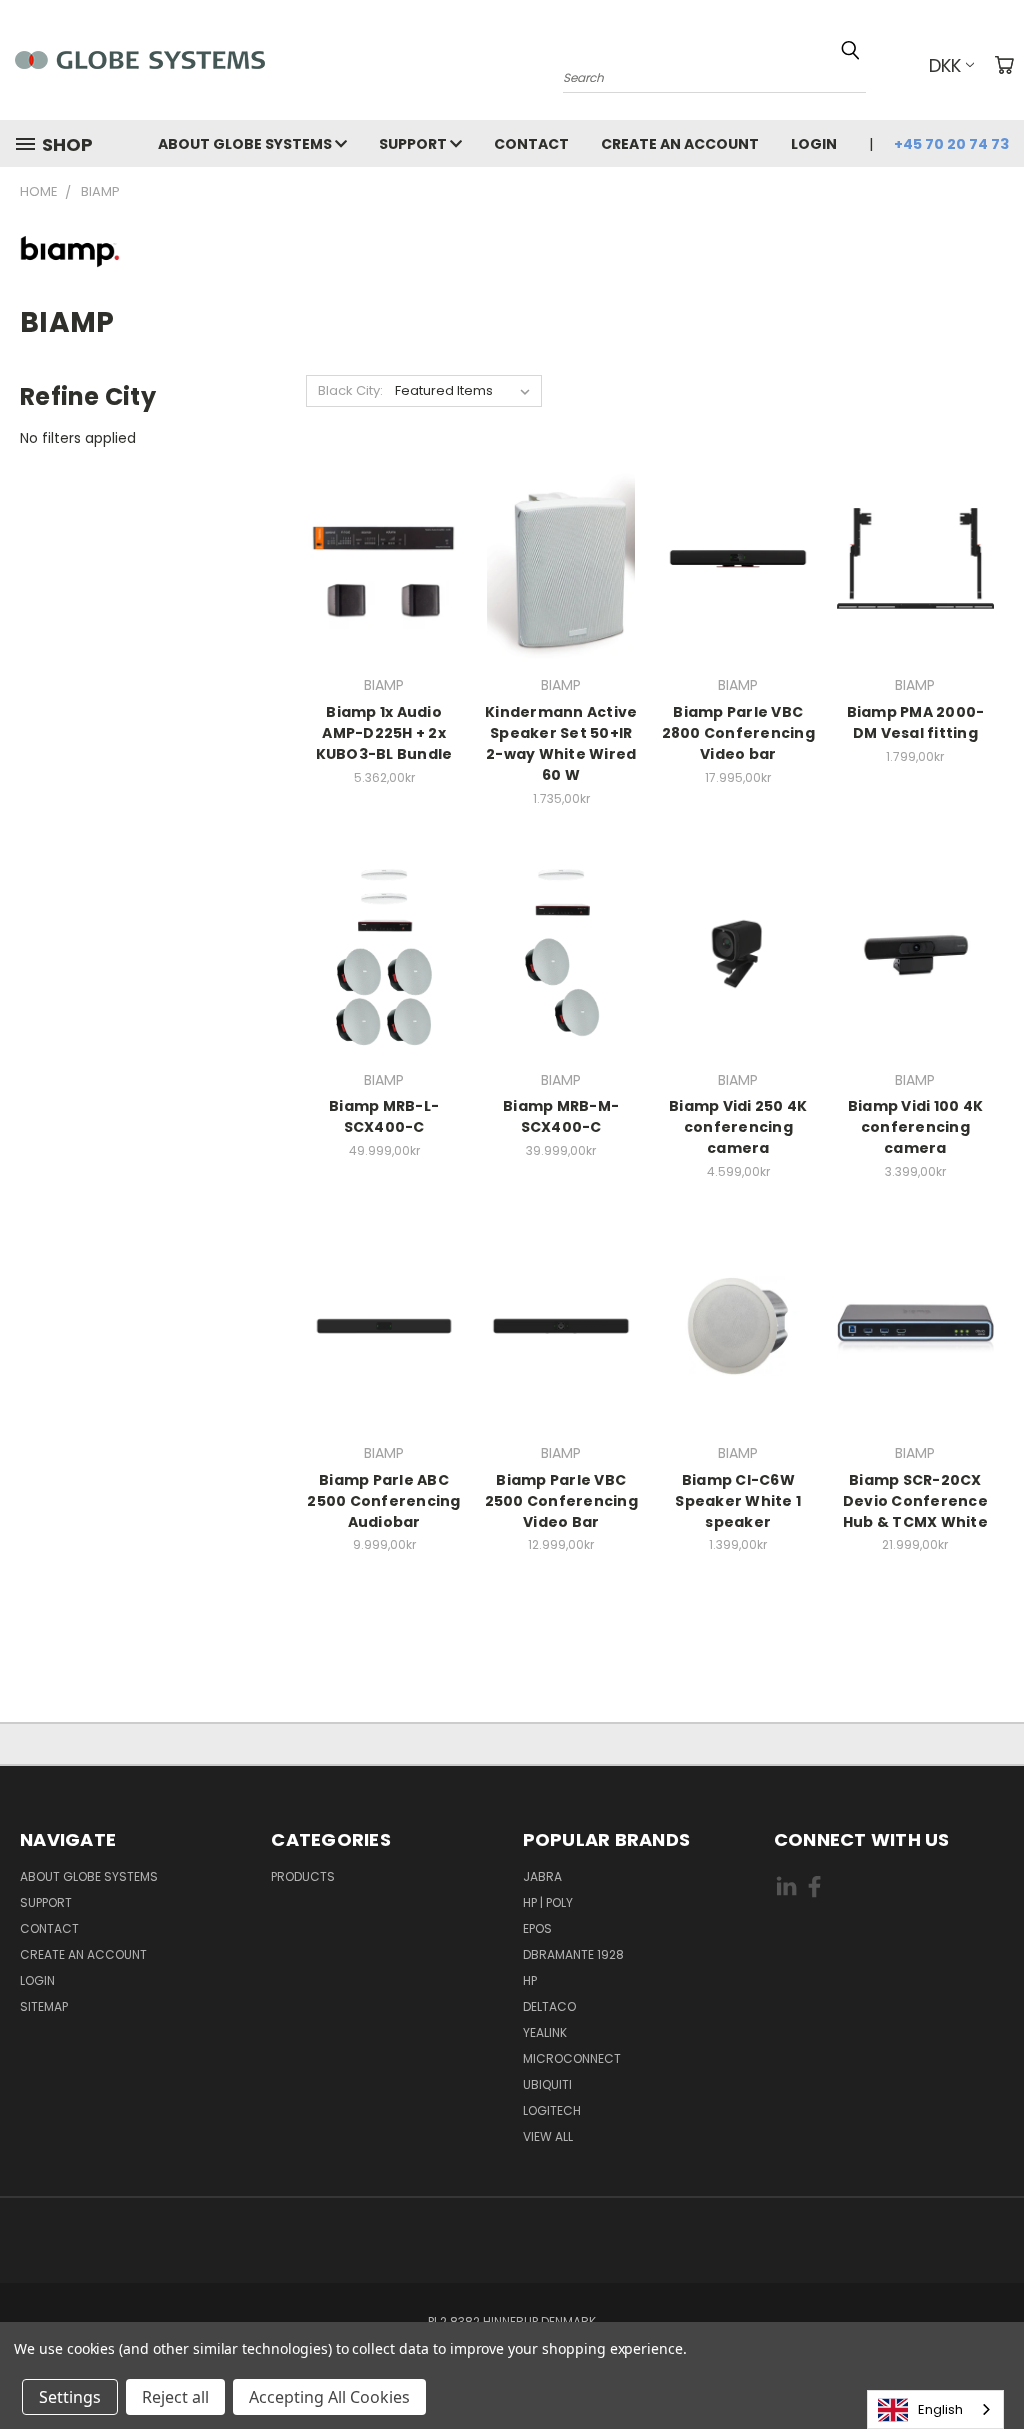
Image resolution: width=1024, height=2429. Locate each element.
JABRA (542, 1876)
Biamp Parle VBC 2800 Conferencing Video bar (738, 733)
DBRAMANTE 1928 (573, 1954)
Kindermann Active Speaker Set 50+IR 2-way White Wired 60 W (561, 743)
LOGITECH (552, 2110)
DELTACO (549, 2006)
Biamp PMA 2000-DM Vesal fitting (916, 722)
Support (414, 144)
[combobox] (935, 2409)
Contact (531, 144)
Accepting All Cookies (329, 2397)
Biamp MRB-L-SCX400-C (384, 1116)
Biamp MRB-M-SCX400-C (561, 1116)
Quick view (384, 555)
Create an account (680, 144)
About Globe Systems (246, 144)
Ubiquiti (547, 2084)
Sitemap (44, 2006)
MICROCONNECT (572, 2058)
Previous (993, 2366)
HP (530, 1980)
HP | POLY (548, 1902)
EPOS (537, 1928)
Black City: (350, 390)
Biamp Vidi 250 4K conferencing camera (738, 1127)
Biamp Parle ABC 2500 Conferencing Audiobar (383, 1501)
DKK (945, 65)
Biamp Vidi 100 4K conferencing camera (915, 1127)
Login (814, 144)
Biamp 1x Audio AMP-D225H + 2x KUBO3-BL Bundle (384, 733)
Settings (70, 2397)
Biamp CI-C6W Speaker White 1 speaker (738, 1501)
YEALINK (545, 2032)
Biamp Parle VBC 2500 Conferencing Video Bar (561, 1501)
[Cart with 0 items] (1004, 65)
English (940, 2409)
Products (303, 1876)
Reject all (175, 2397)
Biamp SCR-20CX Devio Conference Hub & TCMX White (915, 1501)
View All (548, 2136)
